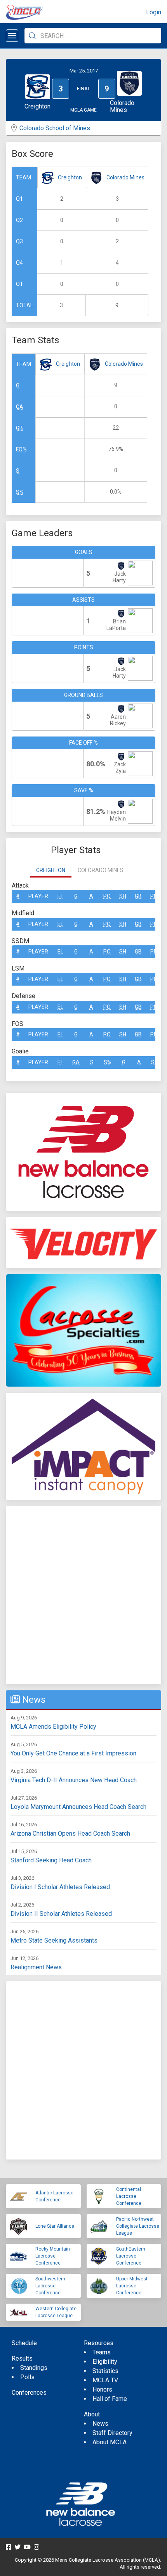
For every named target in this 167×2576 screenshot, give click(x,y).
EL (60, 896)
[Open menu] (12, 36)
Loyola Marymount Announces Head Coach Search (78, 1807)
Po (107, 896)
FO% (21, 449)
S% (20, 492)
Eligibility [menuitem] (105, 2362)
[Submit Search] (32, 36)
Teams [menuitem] (102, 2352)
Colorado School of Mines (55, 128)
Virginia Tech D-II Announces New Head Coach (74, 1780)
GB (19, 428)
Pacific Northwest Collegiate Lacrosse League (138, 2226)
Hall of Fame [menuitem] (110, 2399)
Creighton (70, 177)
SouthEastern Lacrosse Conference (131, 2256)
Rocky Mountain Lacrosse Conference (53, 2256)
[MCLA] (25, 12)
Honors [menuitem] (102, 2389)
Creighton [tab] (51, 870)
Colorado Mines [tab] (101, 870)
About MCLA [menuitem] (110, 2442)
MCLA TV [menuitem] (105, 2380)
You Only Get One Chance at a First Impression (73, 1753)
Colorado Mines (125, 177)
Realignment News (36, 1967)
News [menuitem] (100, 2424)
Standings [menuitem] (34, 2368)
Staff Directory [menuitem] (112, 2433)
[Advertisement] (83, 1595)
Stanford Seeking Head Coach (51, 1860)
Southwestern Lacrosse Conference (50, 2286)
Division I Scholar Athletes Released (60, 1887)
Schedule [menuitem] (24, 2343)
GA (20, 407)
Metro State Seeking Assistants (54, 1940)
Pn (154, 896)
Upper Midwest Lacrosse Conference (132, 2286)
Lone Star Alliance (55, 2226)
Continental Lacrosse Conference (129, 2196)
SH (123, 896)
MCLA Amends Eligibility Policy (53, 1727)
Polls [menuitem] (27, 2377)
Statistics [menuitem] (105, 2371)
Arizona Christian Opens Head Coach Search (70, 1833)
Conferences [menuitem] (29, 2393)
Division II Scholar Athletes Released (61, 1914)
